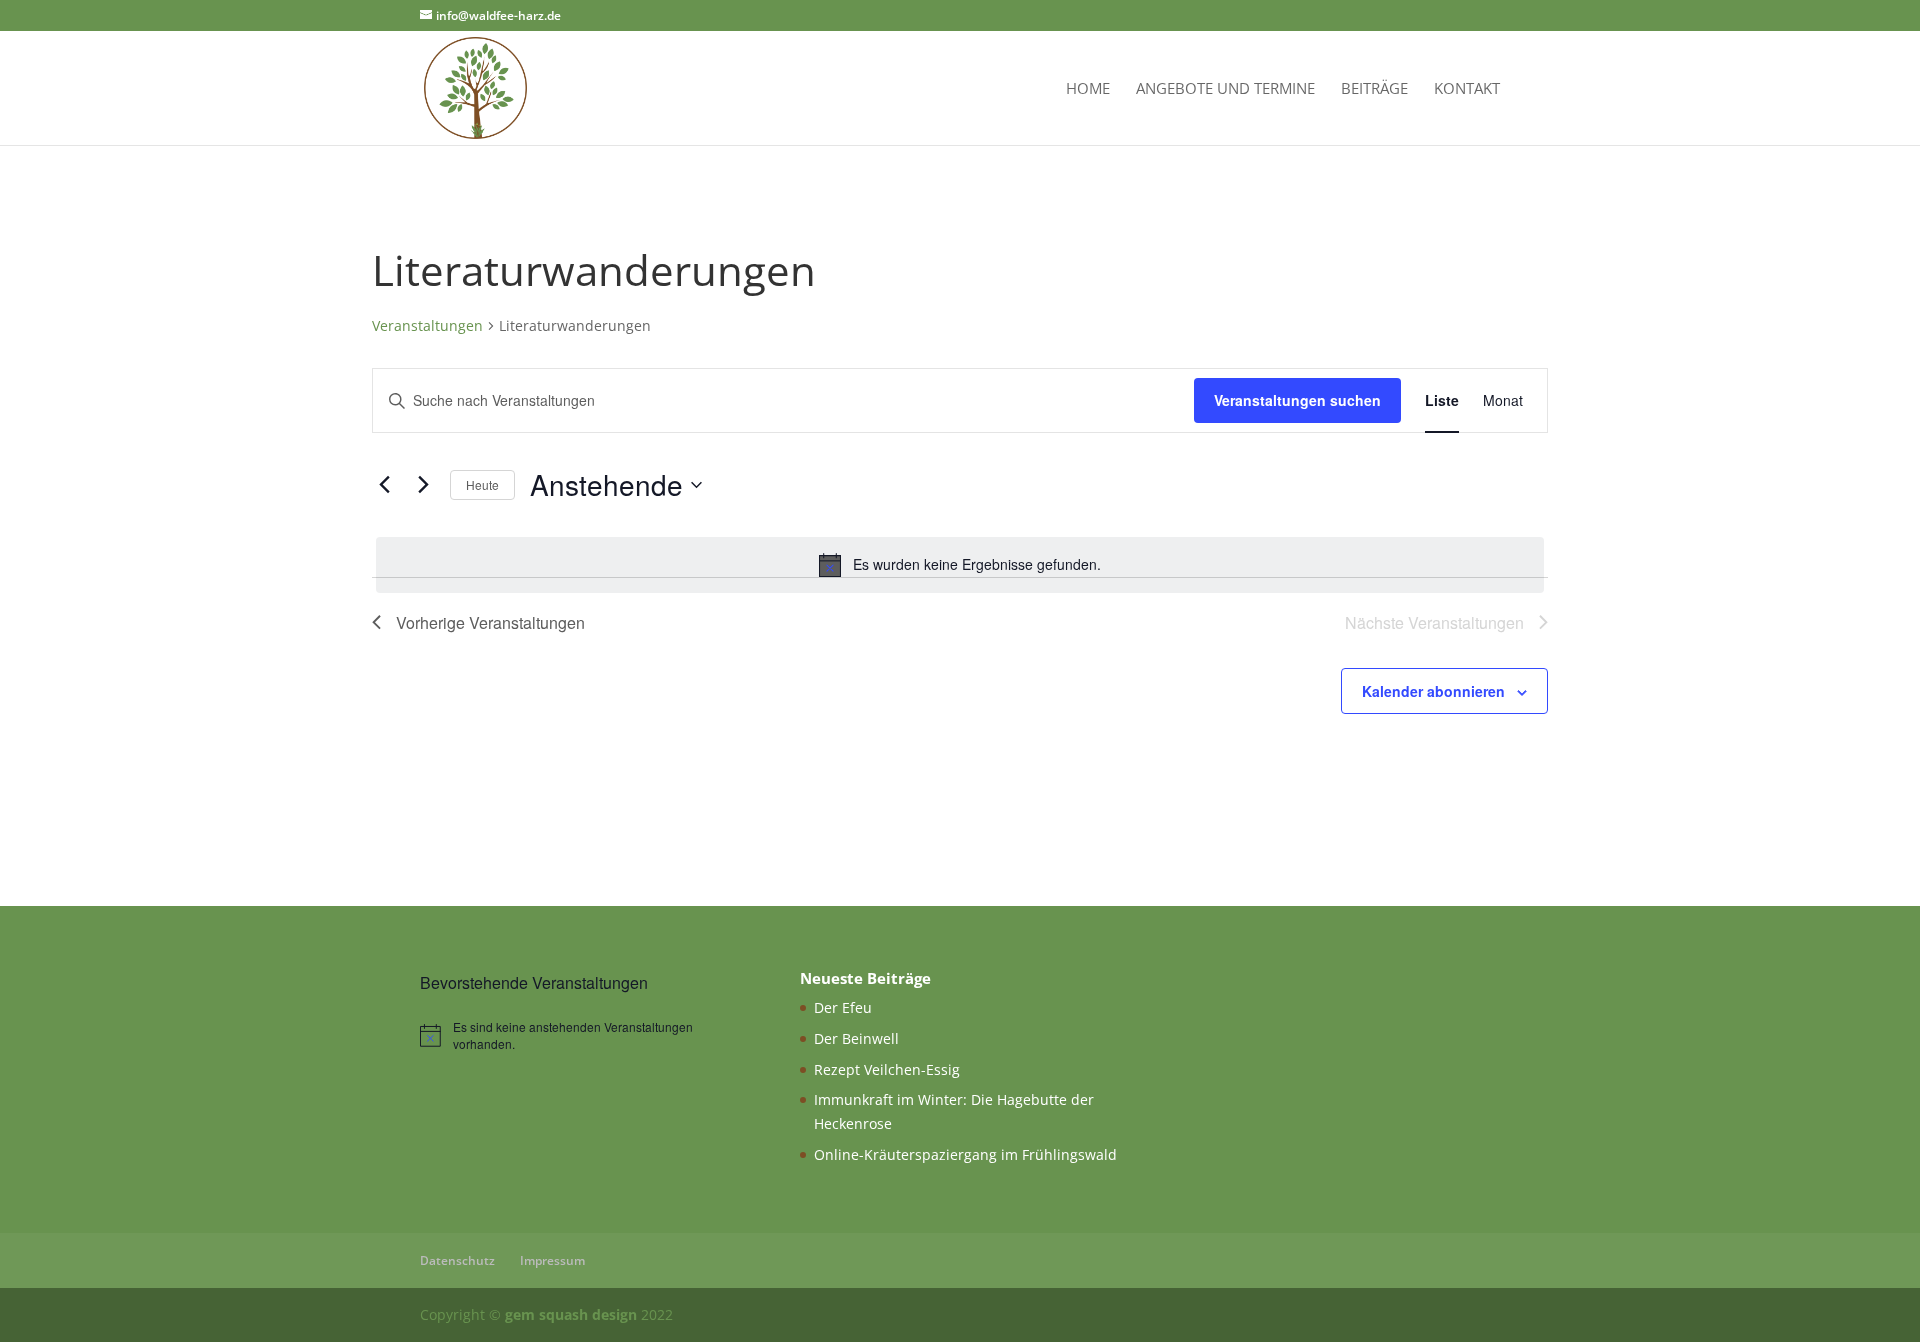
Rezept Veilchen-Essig (887, 1069)
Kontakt (1467, 89)
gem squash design (571, 1314)
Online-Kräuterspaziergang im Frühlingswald (965, 1154)
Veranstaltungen (427, 325)
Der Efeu (843, 1007)
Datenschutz (457, 1260)
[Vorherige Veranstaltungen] (384, 485)
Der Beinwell (856, 1038)
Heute (482, 484)
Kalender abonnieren (1433, 691)
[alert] (960, 565)
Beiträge (1374, 89)
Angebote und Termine (1225, 89)
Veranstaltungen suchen (1297, 400)
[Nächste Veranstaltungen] (423, 485)
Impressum (552, 1260)
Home (1088, 89)
